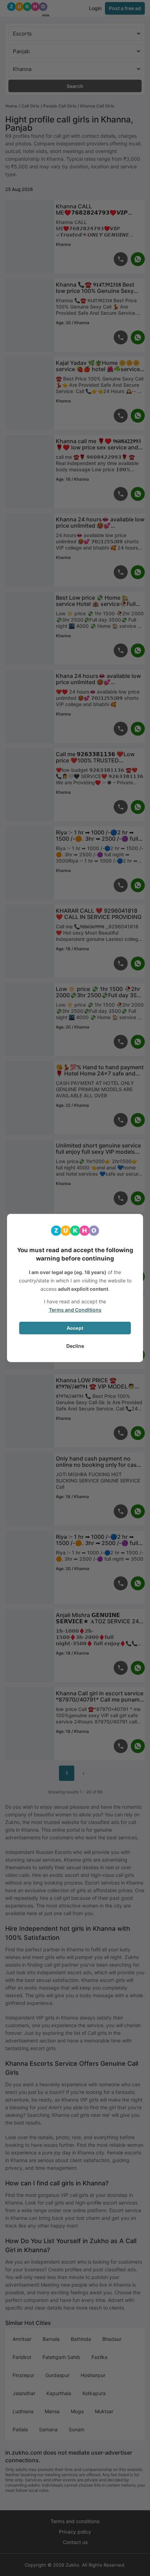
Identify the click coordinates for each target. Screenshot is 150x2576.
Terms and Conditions (75, 1310)
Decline (75, 1346)
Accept (75, 1328)
